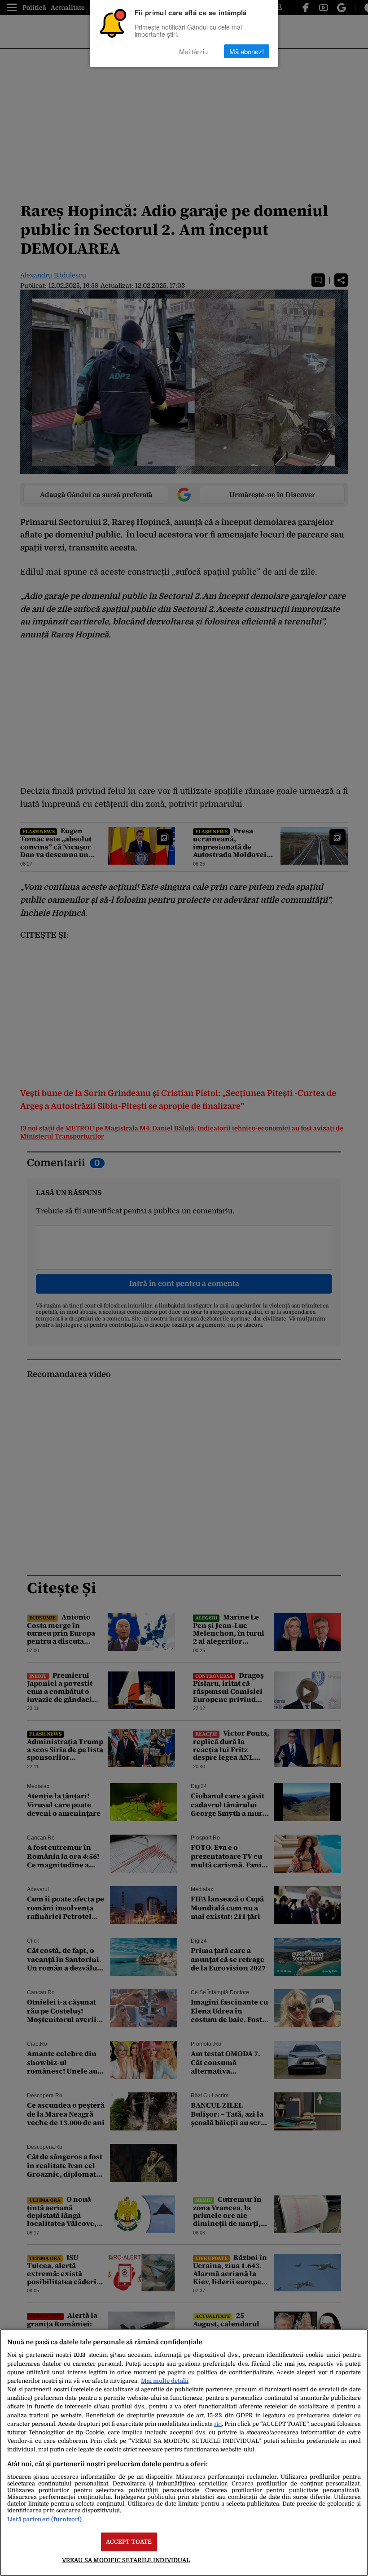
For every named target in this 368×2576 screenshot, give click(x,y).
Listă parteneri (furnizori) (44, 2519)
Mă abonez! (247, 51)
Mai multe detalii (165, 2381)
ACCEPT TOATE (129, 2542)
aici (218, 2424)
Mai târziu (193, 51)
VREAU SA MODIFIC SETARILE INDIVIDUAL (126, 2560)
